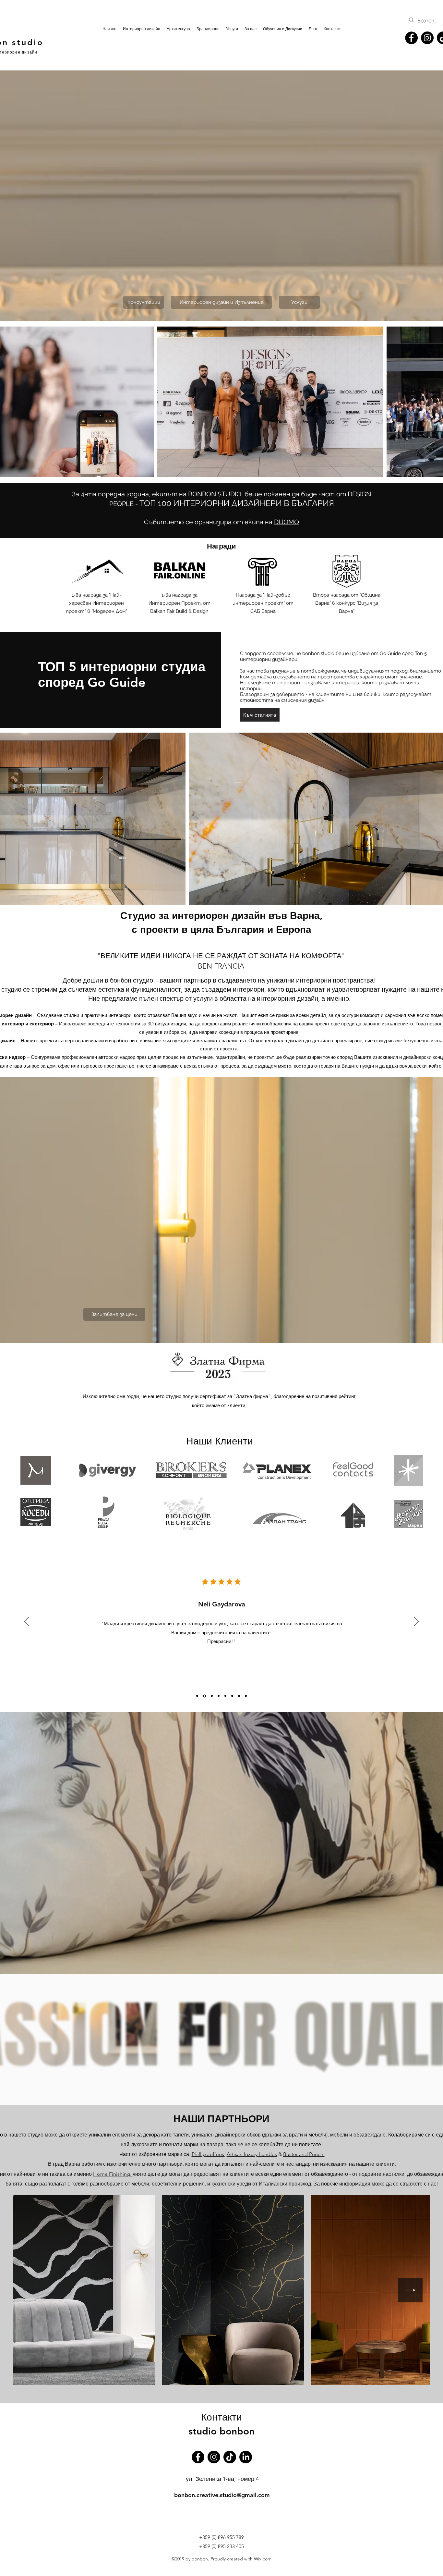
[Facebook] (411, 38)
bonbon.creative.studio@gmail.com (222, 2495)
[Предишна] (27, 1622)
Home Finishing (112, 2174)
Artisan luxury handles (252, 2154)
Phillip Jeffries (208, 2154)
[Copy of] (197, 1696)
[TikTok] (230, 2457)
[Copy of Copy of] (211, 1696)
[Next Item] (410, 2290)
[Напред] (416, 1622)
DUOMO (287, 522)
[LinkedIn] (246, 2457)
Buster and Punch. (304, 2154)
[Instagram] (427, 38)
